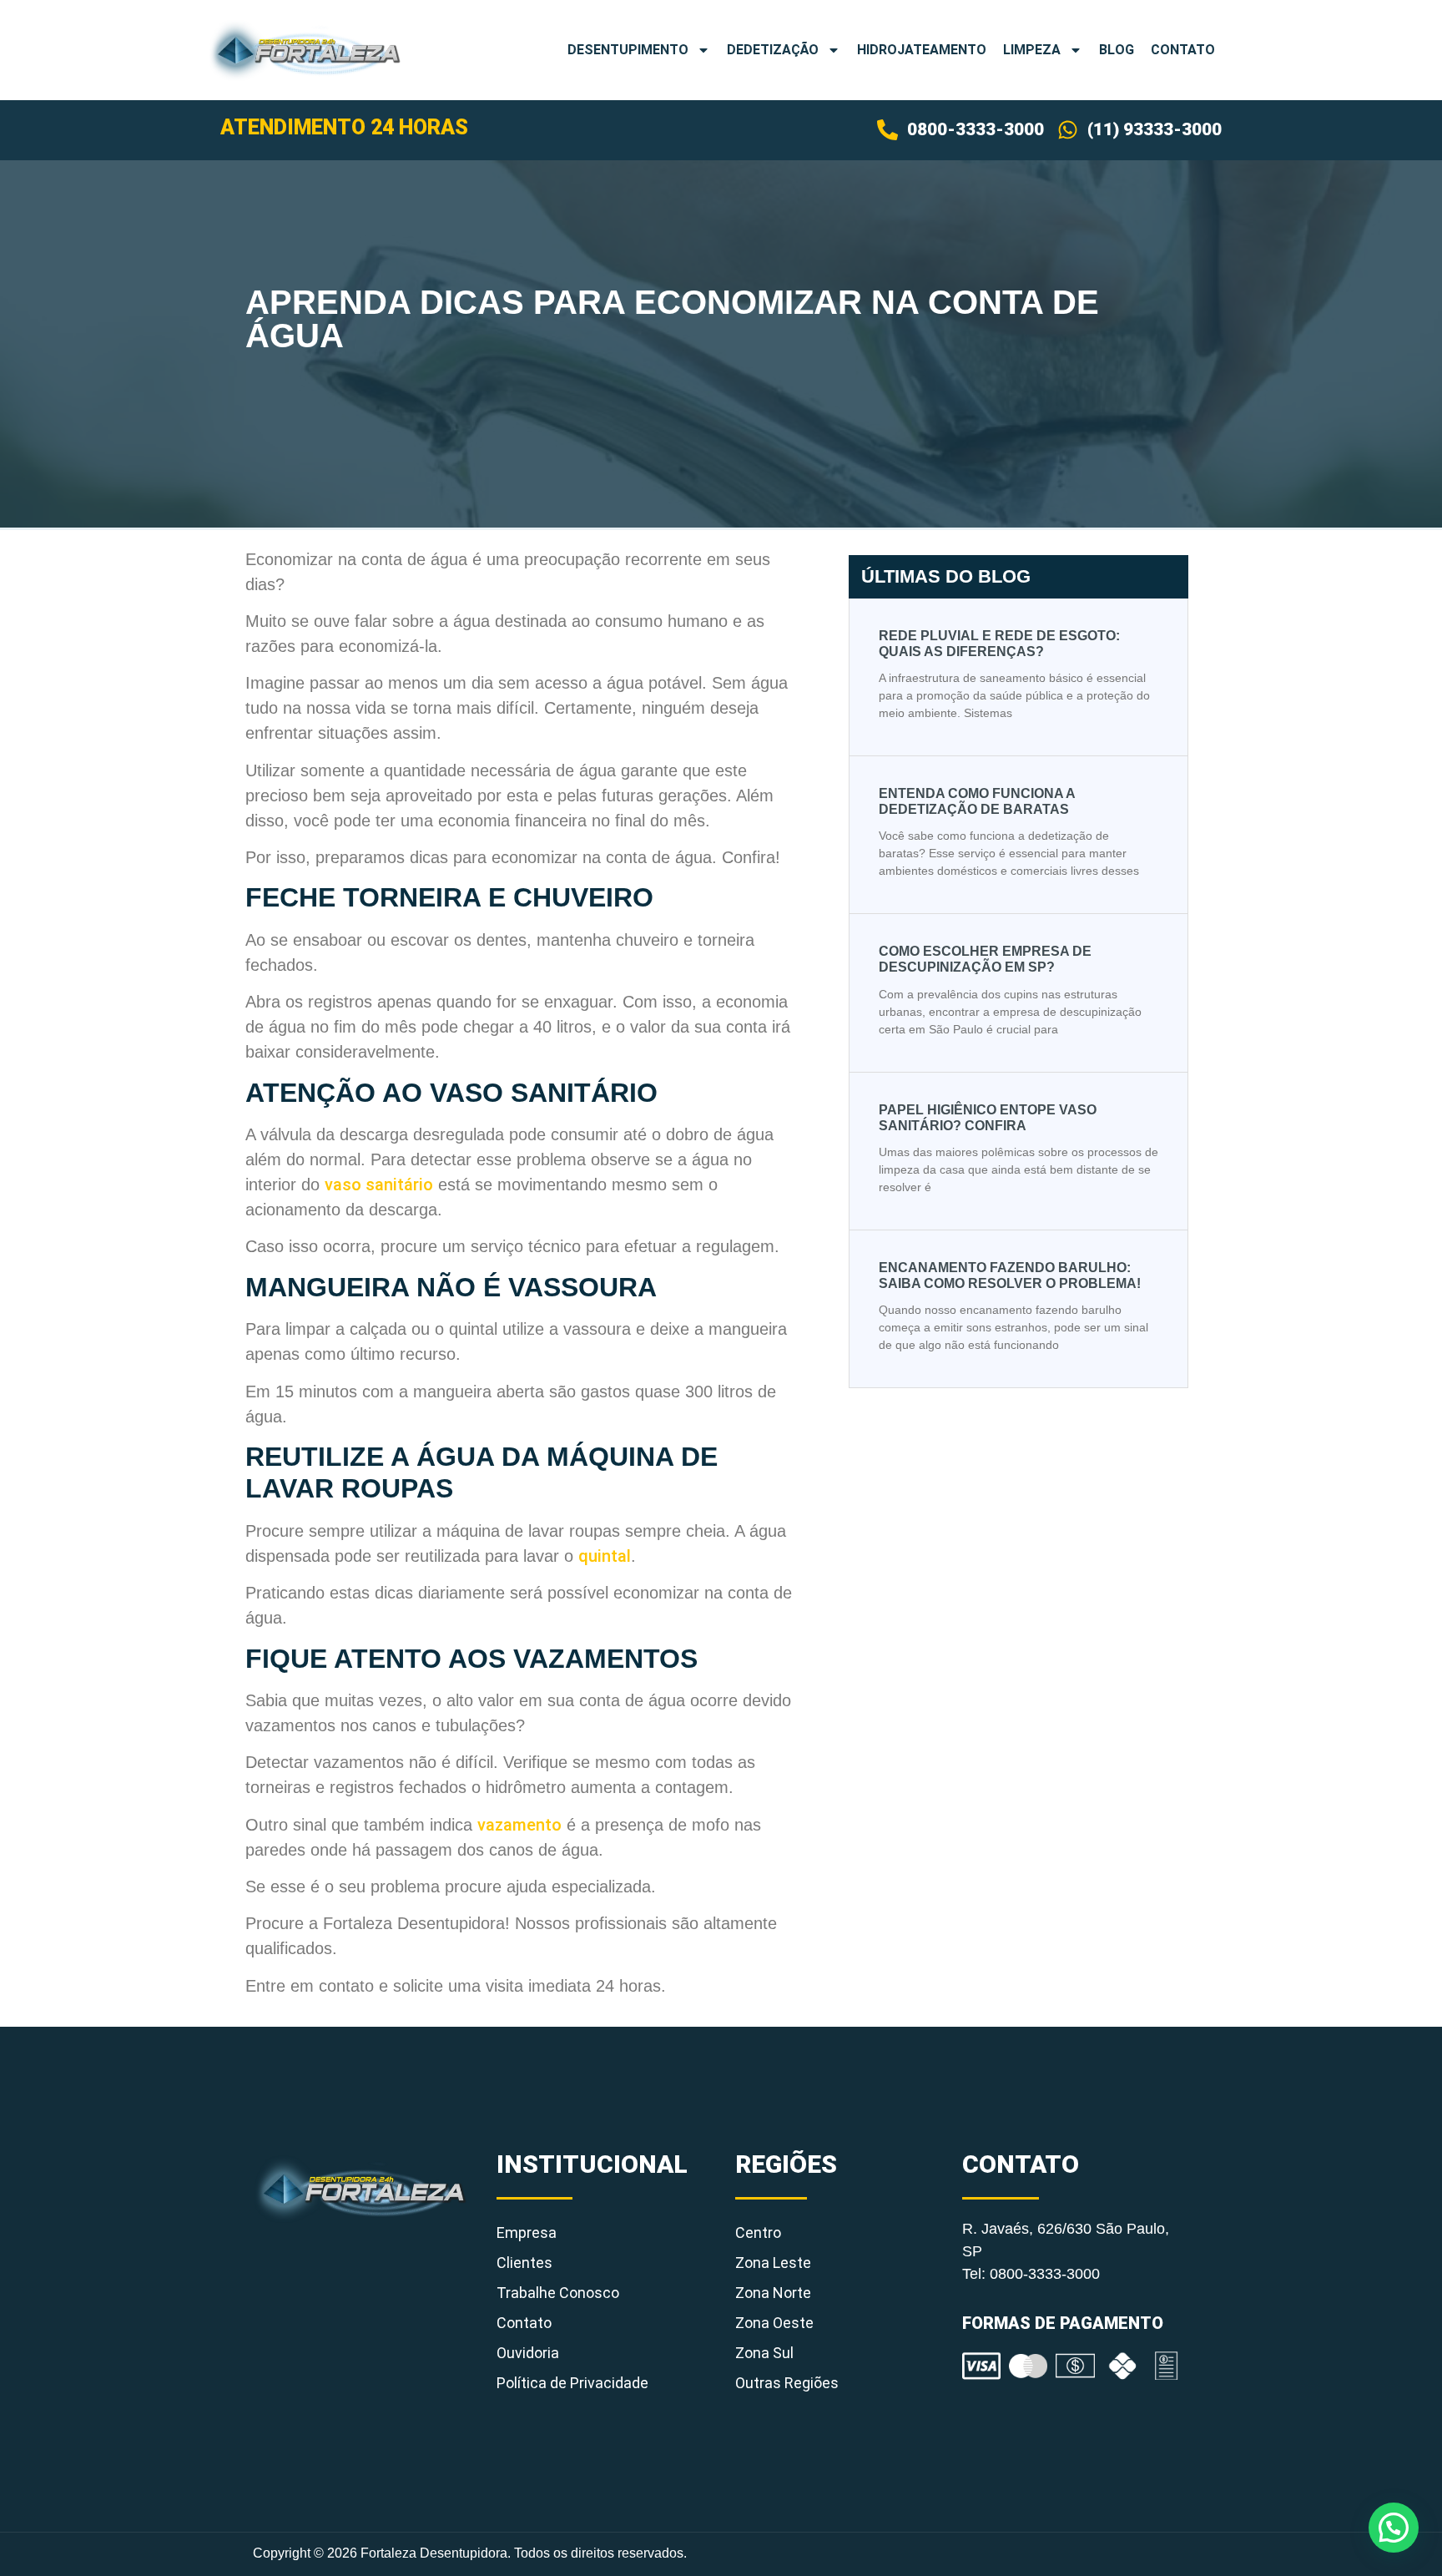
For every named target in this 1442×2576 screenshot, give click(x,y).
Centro (758, 2233)
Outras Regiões (787, 2383)
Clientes (524, 2263)
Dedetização (773, 50)
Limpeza (1032, 50)
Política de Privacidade (572, 2383)
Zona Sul (764, 2353)
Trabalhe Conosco (558, 2293)
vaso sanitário (379, 1184)
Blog (1117, 50)
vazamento (519, 1825)
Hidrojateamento (922, 50)
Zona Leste (773, 2263)
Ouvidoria (528, 2353)
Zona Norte (773, 2293)
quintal (605, 1556)
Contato (1183, 50)
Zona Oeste (774, 2323)
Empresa (527, 2233)
